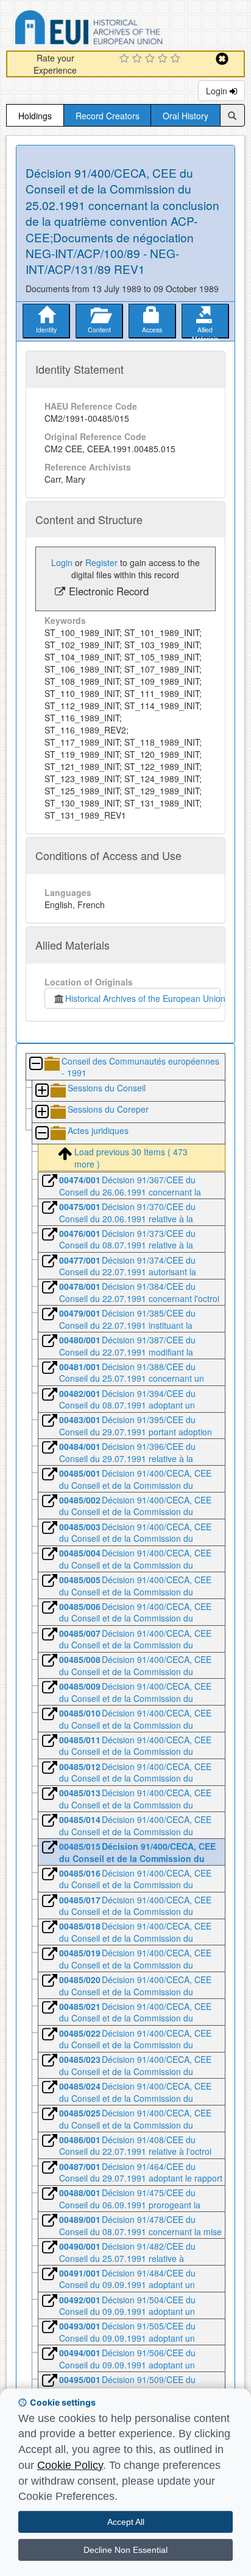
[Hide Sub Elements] (35, 1064)
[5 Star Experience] (177, 59)
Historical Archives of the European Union (143, 998)
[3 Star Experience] (151, 59)
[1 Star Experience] (126, 59)
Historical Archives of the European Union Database (123, 30)
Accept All (126, 2522)
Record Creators (108, 116)
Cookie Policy (70, 2465)
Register (101, 562)
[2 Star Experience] (139, 59)
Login (218, 91)
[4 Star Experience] (164, 59)
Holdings (35, 116)
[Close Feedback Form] (222, 59)
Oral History (186, 116)
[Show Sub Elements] (41, 1091)
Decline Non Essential (125, 2550)
